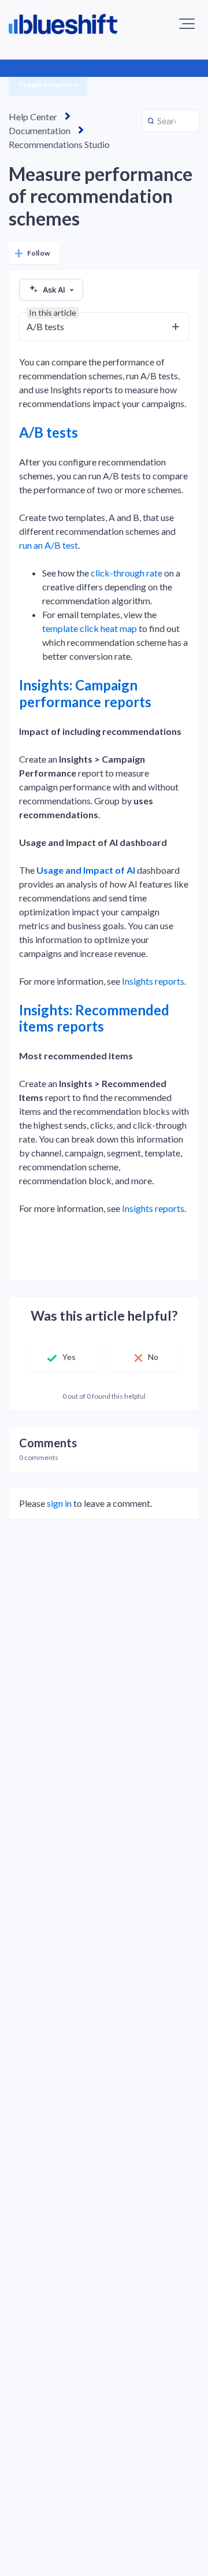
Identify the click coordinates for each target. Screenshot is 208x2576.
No (153, 1357)
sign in (59, 1503)
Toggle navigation (48, 84)
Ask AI (54, 290)
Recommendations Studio (59, 144)
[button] (187, 24)
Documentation (40, 130)
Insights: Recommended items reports (94, 1018)
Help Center (33, 117)
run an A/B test (49, 545)
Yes (69, 1357)
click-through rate (127, 573)
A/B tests (49, 432)
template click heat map (90, 628)
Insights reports (153, 981)
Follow (38, 253)
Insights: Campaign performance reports (85, 693)
